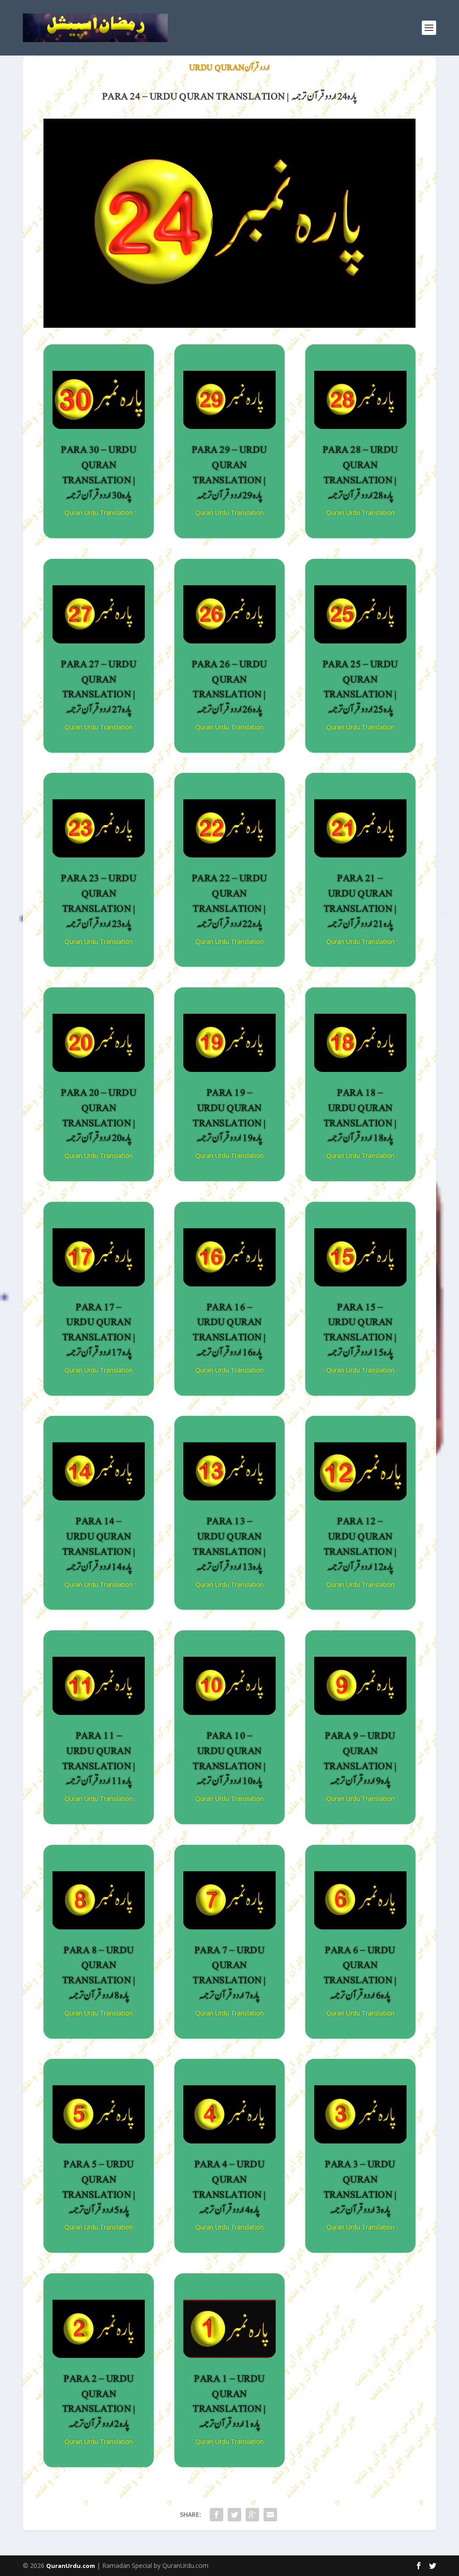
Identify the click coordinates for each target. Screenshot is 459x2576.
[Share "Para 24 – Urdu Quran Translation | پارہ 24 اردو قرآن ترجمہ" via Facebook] (217, 2515)
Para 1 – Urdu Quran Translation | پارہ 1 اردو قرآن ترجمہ (229, 2401)
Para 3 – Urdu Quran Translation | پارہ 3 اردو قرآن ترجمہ (360, 2187)
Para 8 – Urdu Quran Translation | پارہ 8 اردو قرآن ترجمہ (99, 1973)
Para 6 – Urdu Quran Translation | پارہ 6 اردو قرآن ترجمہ (360, 1973)
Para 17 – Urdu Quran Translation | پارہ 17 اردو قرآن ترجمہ (99, 1330)
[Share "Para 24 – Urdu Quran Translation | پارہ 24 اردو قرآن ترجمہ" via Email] (270, 2515)
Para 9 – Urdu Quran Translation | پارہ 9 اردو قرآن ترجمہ (360, 1758)
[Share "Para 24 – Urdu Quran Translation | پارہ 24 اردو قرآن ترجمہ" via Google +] (252, 2515)
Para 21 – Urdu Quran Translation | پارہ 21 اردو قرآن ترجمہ (360, 901)
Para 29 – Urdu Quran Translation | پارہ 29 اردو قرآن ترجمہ (229, 472)
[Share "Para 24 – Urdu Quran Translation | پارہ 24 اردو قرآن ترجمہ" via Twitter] (234, 2515)
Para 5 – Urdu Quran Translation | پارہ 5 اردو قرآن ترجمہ (99, 2187)
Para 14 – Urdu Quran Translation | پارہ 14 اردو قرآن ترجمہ (99, 1544)
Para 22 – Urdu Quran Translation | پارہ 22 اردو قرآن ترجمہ (229, 901)
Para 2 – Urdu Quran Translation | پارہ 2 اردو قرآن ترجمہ (99, 2401)
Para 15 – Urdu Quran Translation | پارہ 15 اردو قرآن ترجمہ (360, 1330)
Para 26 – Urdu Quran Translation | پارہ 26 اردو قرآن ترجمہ (229, 687)
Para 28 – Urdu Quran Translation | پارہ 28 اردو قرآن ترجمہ (360, 472)
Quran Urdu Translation (99, 512)
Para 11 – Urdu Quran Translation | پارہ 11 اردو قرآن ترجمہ (99, 1758)
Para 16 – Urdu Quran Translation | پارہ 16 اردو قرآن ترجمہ (229, 1330)
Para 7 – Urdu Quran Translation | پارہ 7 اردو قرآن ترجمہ (229, 1973)
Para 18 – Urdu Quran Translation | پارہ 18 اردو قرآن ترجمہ (360, 1115)
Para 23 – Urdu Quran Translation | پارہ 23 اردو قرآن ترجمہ (99, 901)
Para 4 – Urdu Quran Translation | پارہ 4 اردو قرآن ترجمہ (229, 2187)
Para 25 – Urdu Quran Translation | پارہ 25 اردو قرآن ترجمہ (360, 687)
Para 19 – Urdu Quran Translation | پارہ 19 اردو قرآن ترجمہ (229, 1115)
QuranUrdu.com (71, 2566)
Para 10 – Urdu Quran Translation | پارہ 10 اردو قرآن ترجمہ (229, 1758)
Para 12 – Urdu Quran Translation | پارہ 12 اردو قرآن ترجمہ (360, 1544)
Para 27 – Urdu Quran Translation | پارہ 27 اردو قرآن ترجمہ (99, 687)
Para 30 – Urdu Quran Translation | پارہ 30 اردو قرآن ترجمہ (99, 472)
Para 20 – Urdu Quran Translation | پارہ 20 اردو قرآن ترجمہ (99, 1115)
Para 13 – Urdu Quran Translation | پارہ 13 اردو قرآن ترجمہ (229, 1544)
